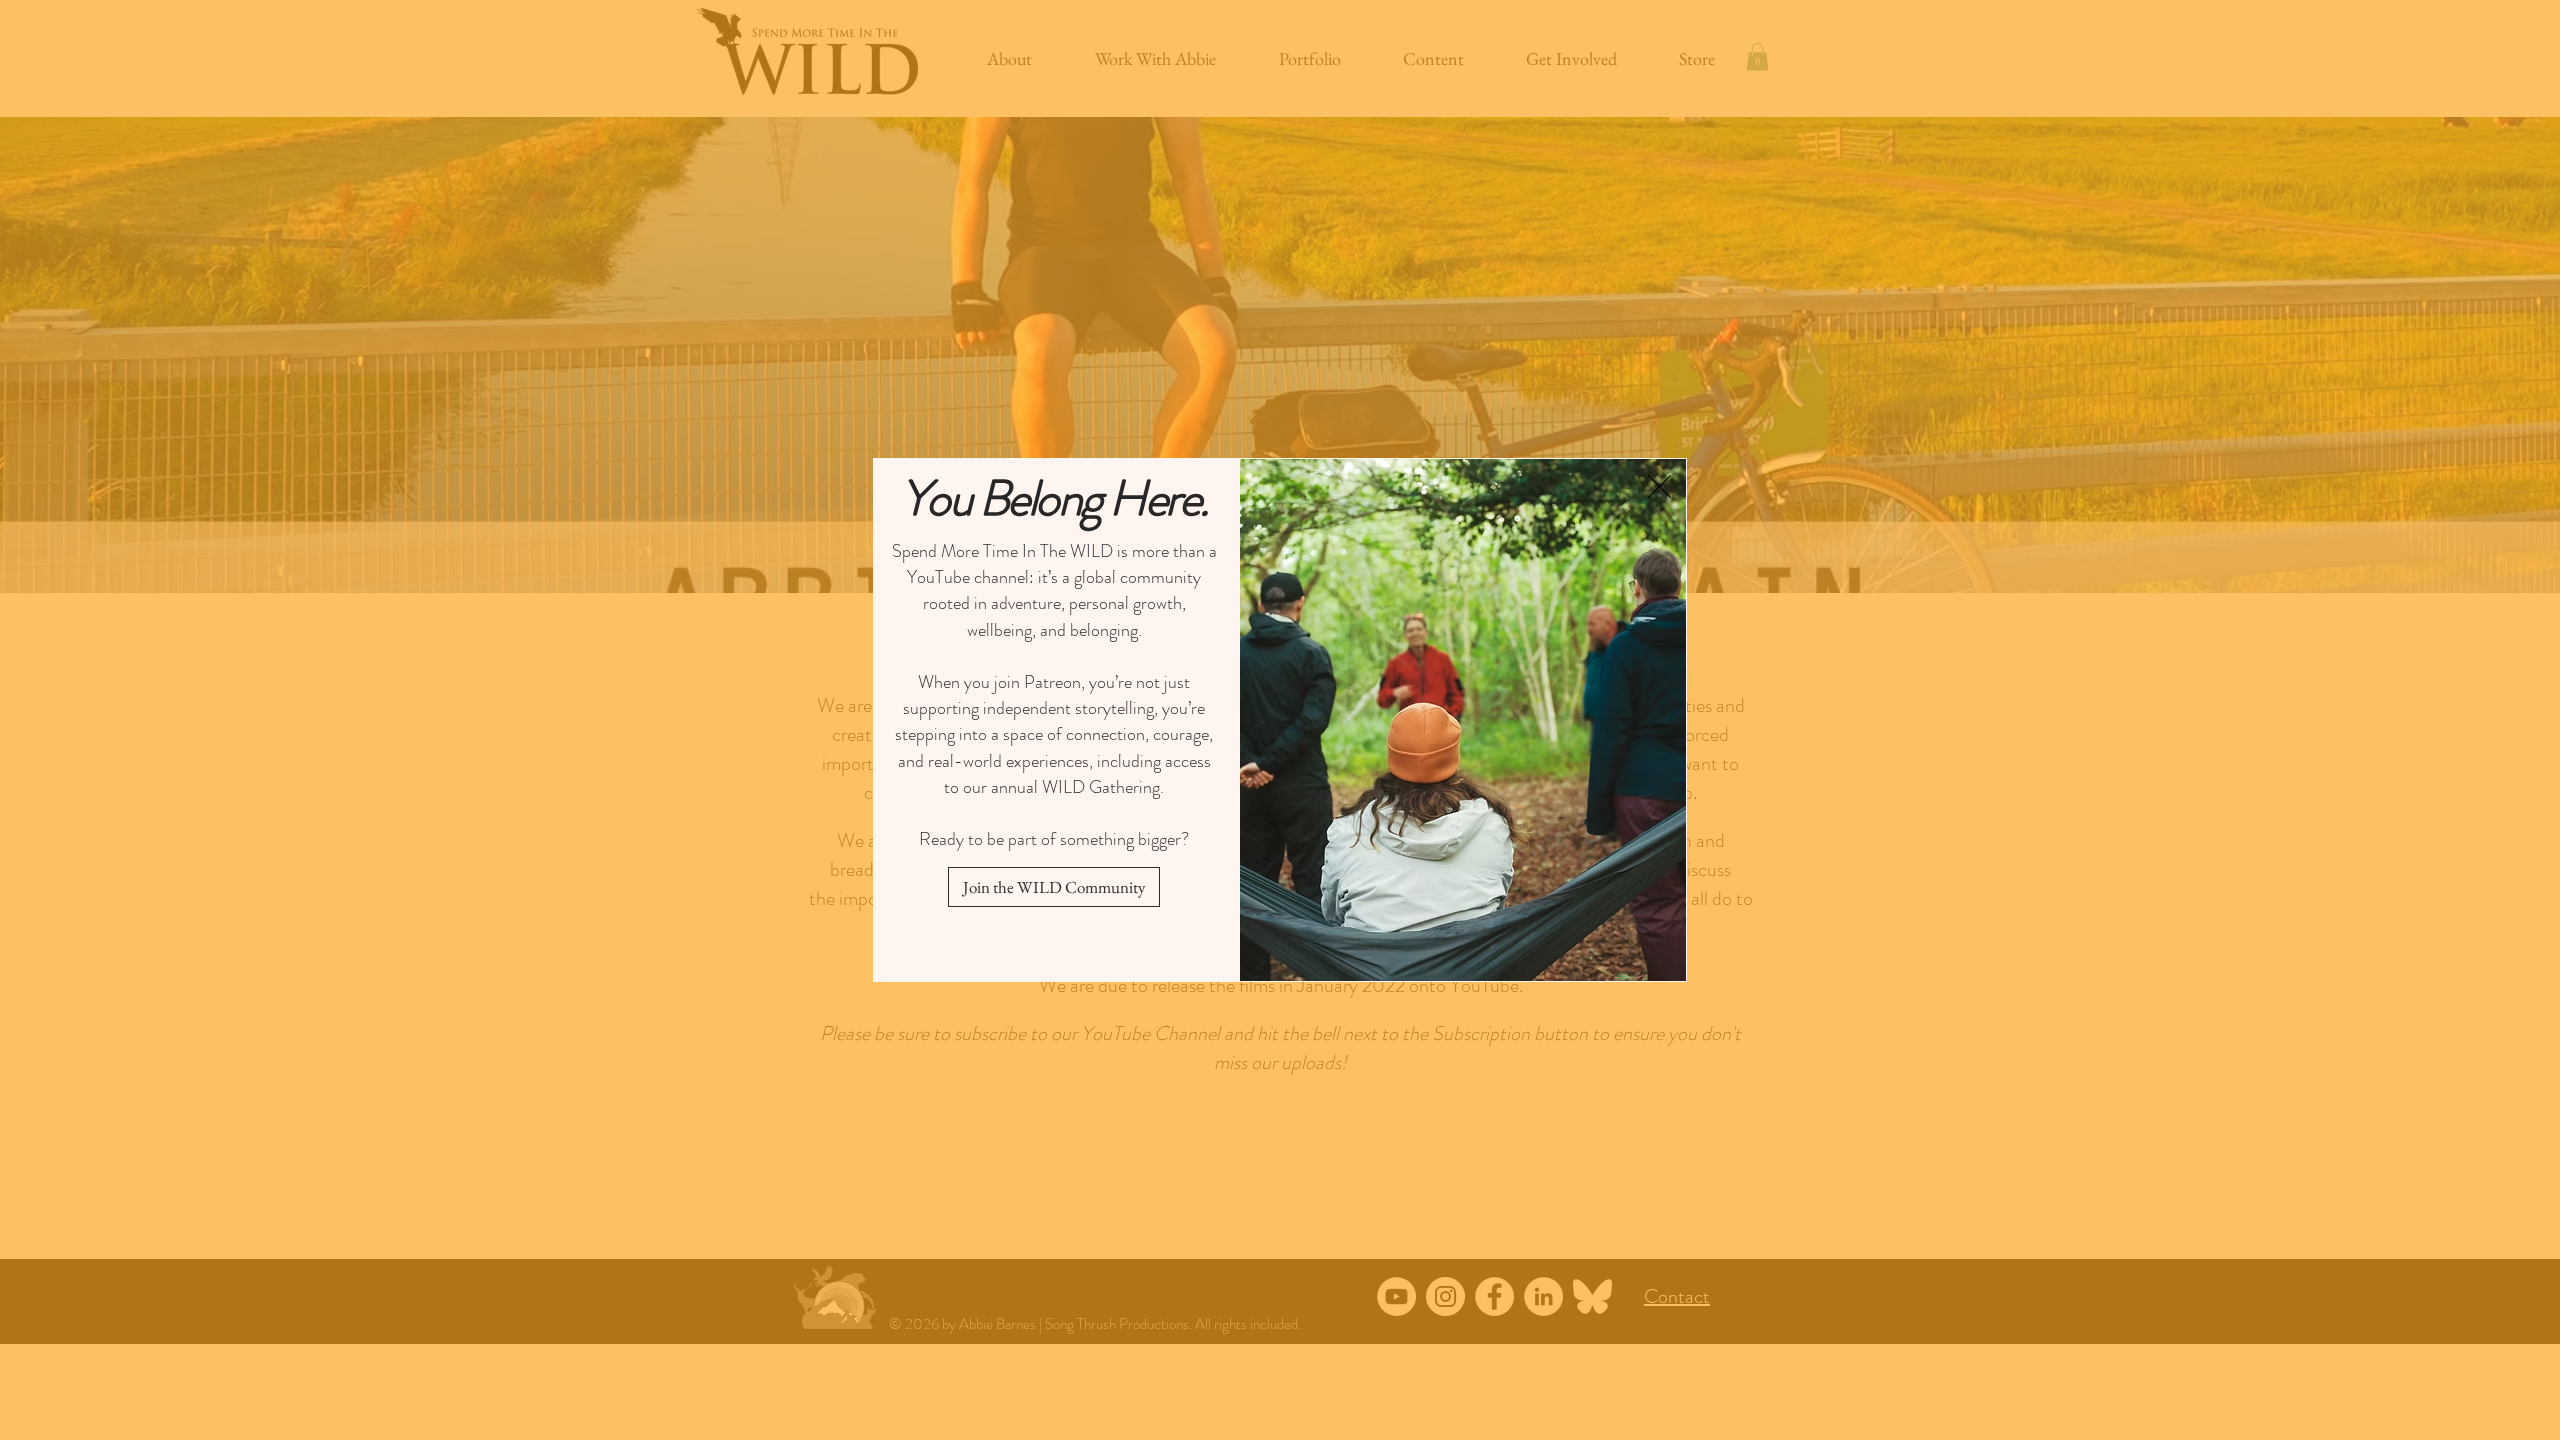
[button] (1659, 486)
